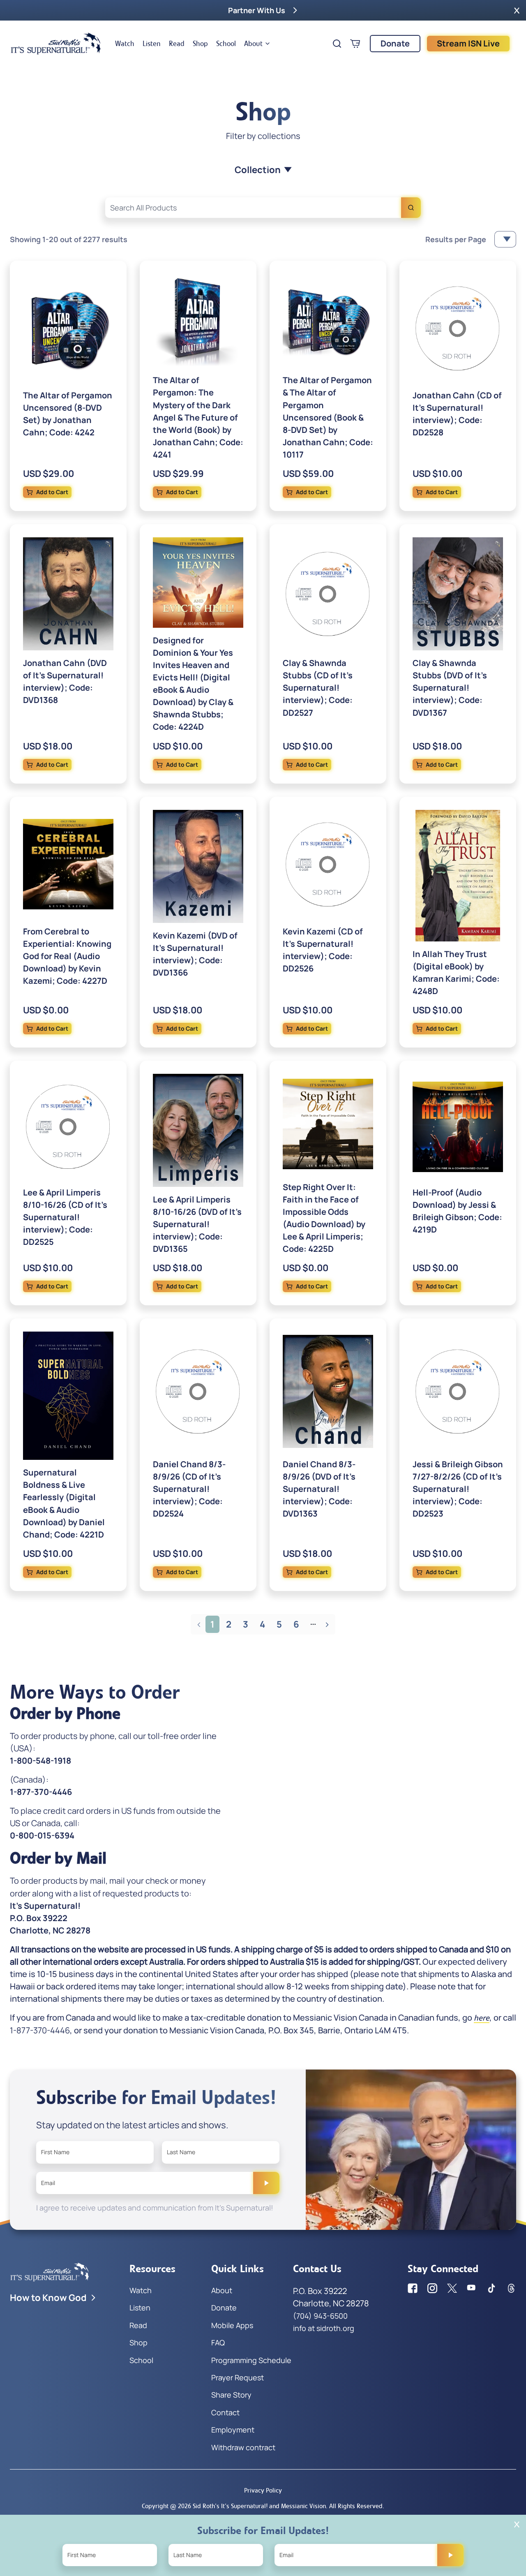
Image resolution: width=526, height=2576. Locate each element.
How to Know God (48, 2298)
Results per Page (456, 239)
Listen (152, 44)
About (253, 44)
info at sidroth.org (324, 2328)
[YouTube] (472, 2288)
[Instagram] (432, 2288)
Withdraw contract (243, 2447)
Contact (225, 2412)
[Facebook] (413, 2288)
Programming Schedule (251, 2360)
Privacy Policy (263, 2490)
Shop (200, 44)
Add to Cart (52, 492)
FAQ (218, 2342)
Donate (395, 43)
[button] (517, 10)
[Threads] (511, 2288)
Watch (125, 44)
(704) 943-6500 (320, 2316)
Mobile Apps (232, 2325)
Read (177, 44)
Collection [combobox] (258, 170)
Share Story (231, 2395)
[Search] (411, 208)
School (226, 44)
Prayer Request (238, 2377)
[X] (452, 2288)
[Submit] (266, 2183)
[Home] (56, 44)
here (482, 2018)
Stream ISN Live (468, 43)
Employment (233, 2430)
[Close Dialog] (517, 2524)
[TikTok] (491, 2288)
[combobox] (263, 208)
